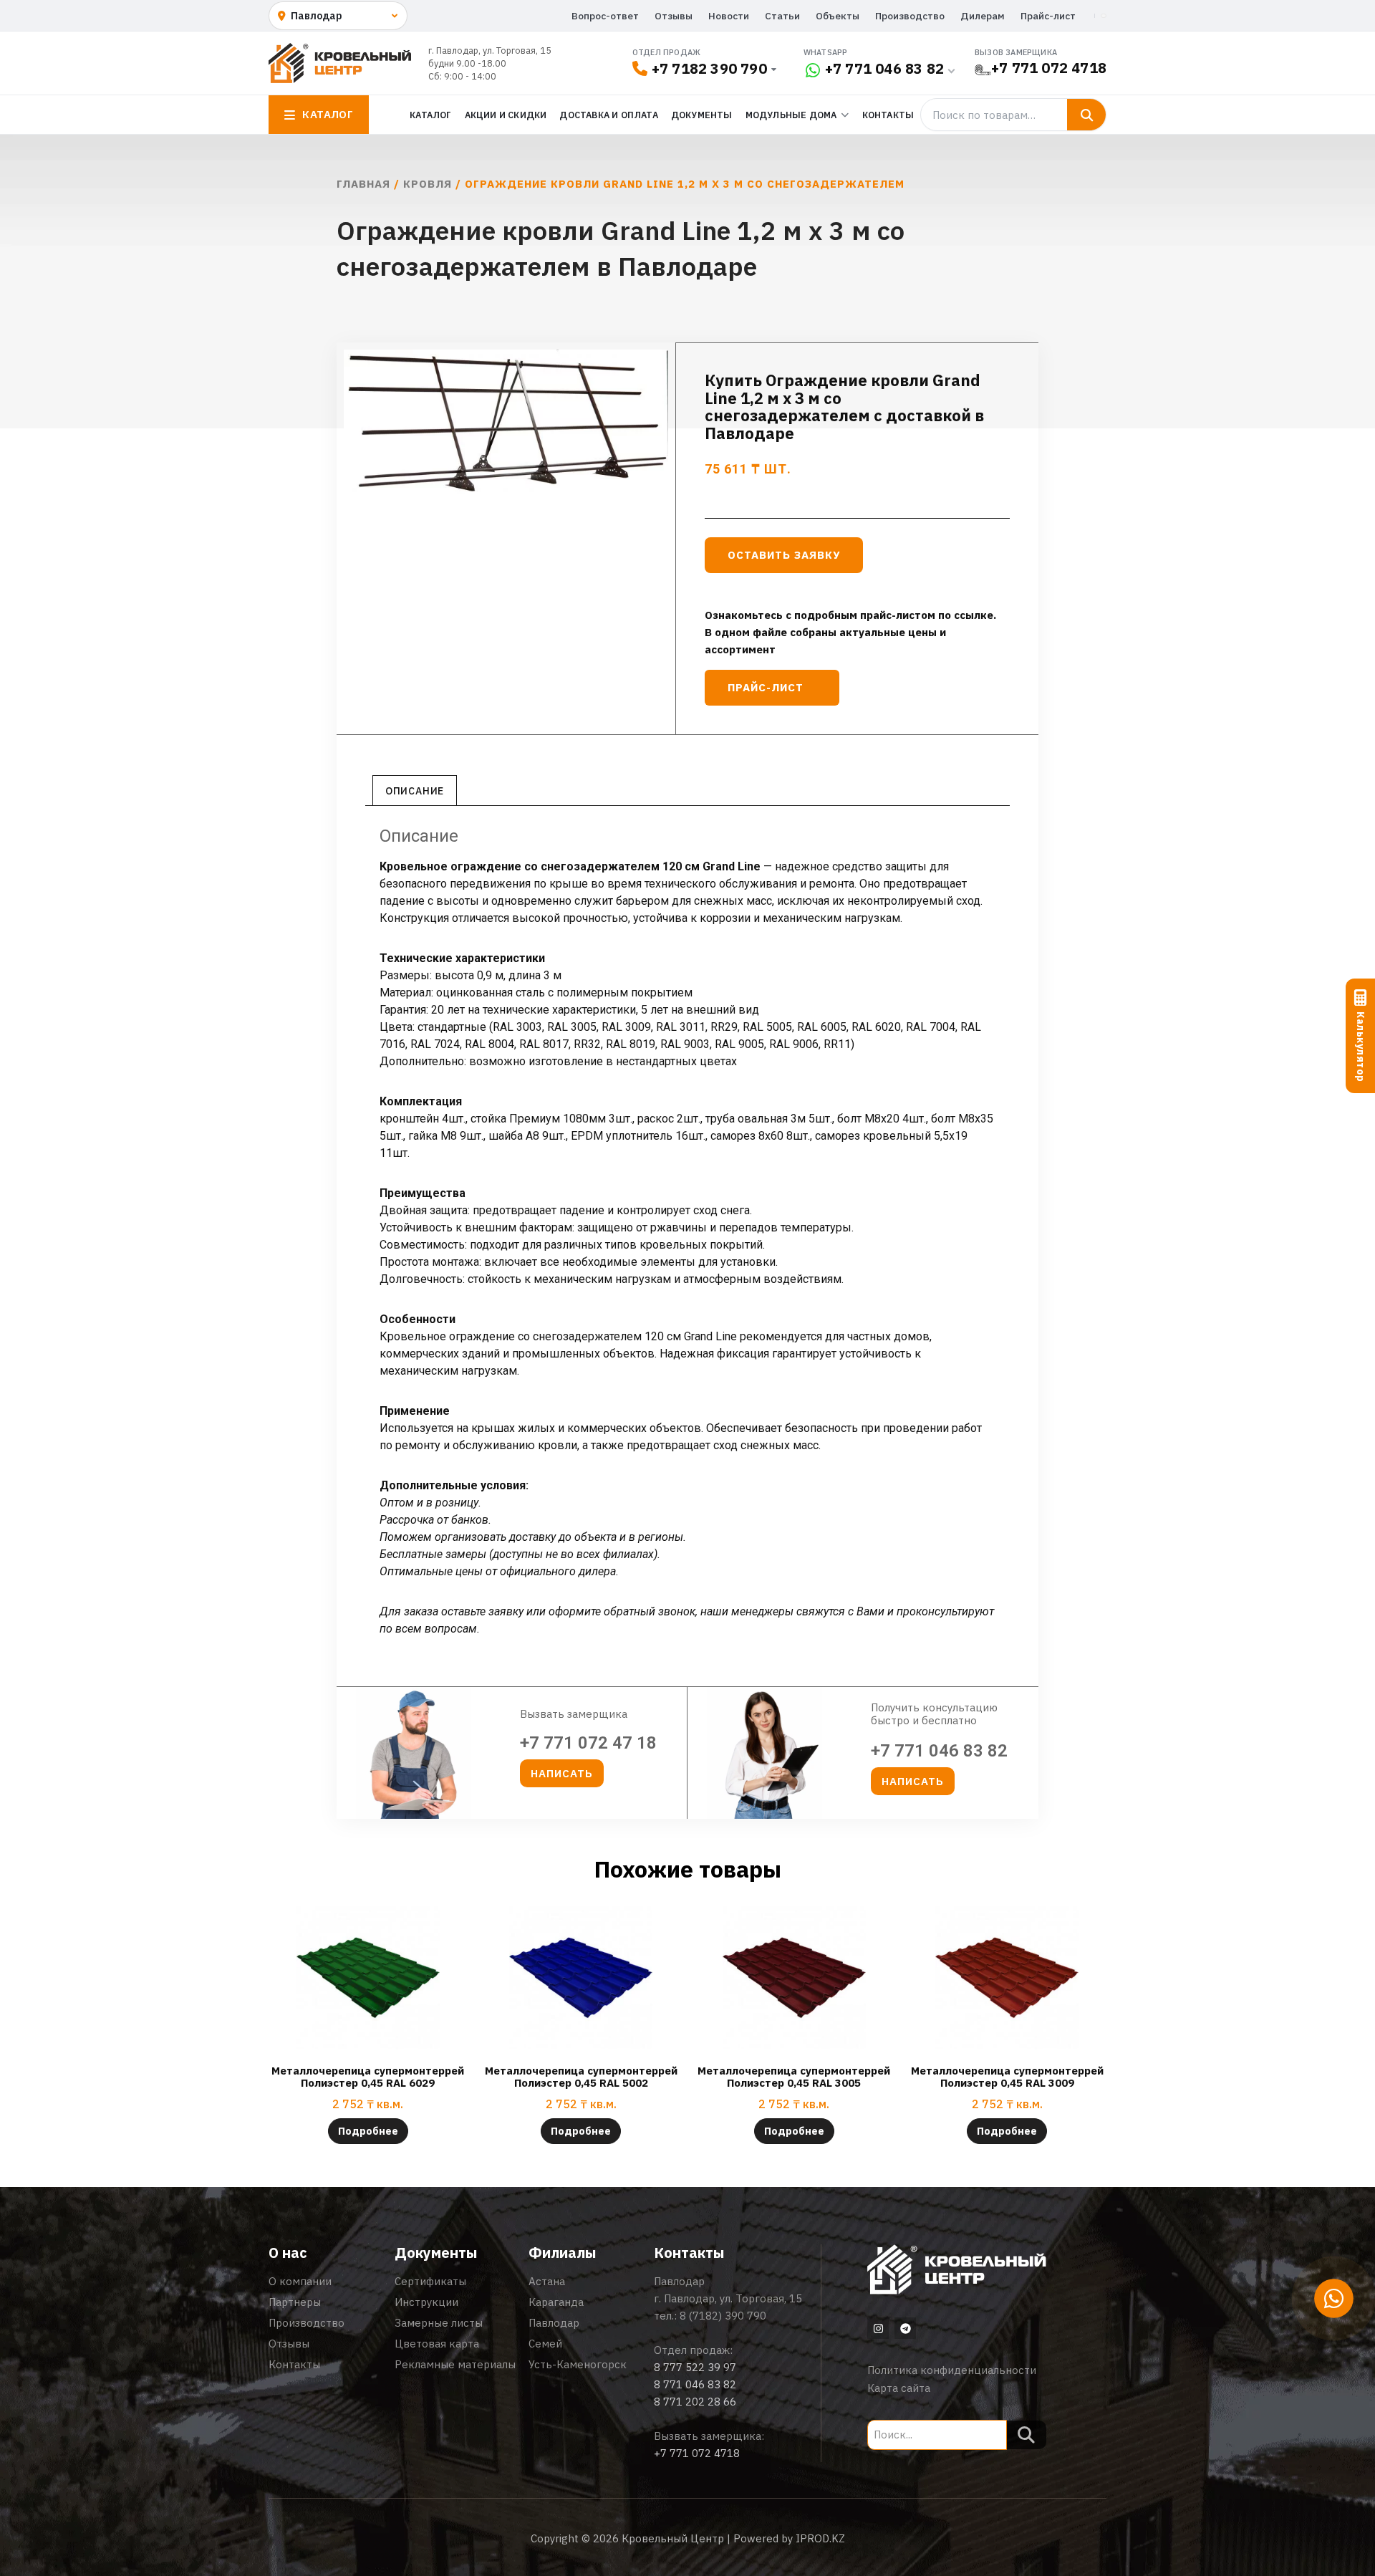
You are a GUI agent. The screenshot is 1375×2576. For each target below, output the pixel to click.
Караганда (556, 2302)
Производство (910, 16)
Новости (729, 16)
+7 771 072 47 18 (588, 1743)
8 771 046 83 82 (695, 2384)
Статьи (782, 16)
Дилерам (983, 16)
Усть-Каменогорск (578, 2364)
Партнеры (295, 2302)
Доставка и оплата (608, 115)
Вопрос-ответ (605, 16)
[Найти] (1086, 115)
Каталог (430, 115)
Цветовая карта (437, 2344)
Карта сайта (899, 2388)
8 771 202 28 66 (695, 2402)
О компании (300, 2281)
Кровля (428, 184)
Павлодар (554, 2323)
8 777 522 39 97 (695, 2367)
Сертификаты (430, 2281)
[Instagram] (878, 2328)
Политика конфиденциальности (952, 2370)
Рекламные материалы (455, 2364)
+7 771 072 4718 (1049, 68)
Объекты (838, 16)
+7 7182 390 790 (709, 68)
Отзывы (674, 16)
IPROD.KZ (820, 2538)
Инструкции (426, 2302)
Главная (363, 184)
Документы (702, 115)
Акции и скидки (506, 115)
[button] (562, 1773)
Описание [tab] (415, 791)
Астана (547, 2281)
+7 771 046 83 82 (884, 68)
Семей (545, 2344)
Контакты (888, 115)
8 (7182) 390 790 (723, 2316)
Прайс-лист (1048, 16)
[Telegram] (905, 2328)
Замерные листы (439, 2323)
